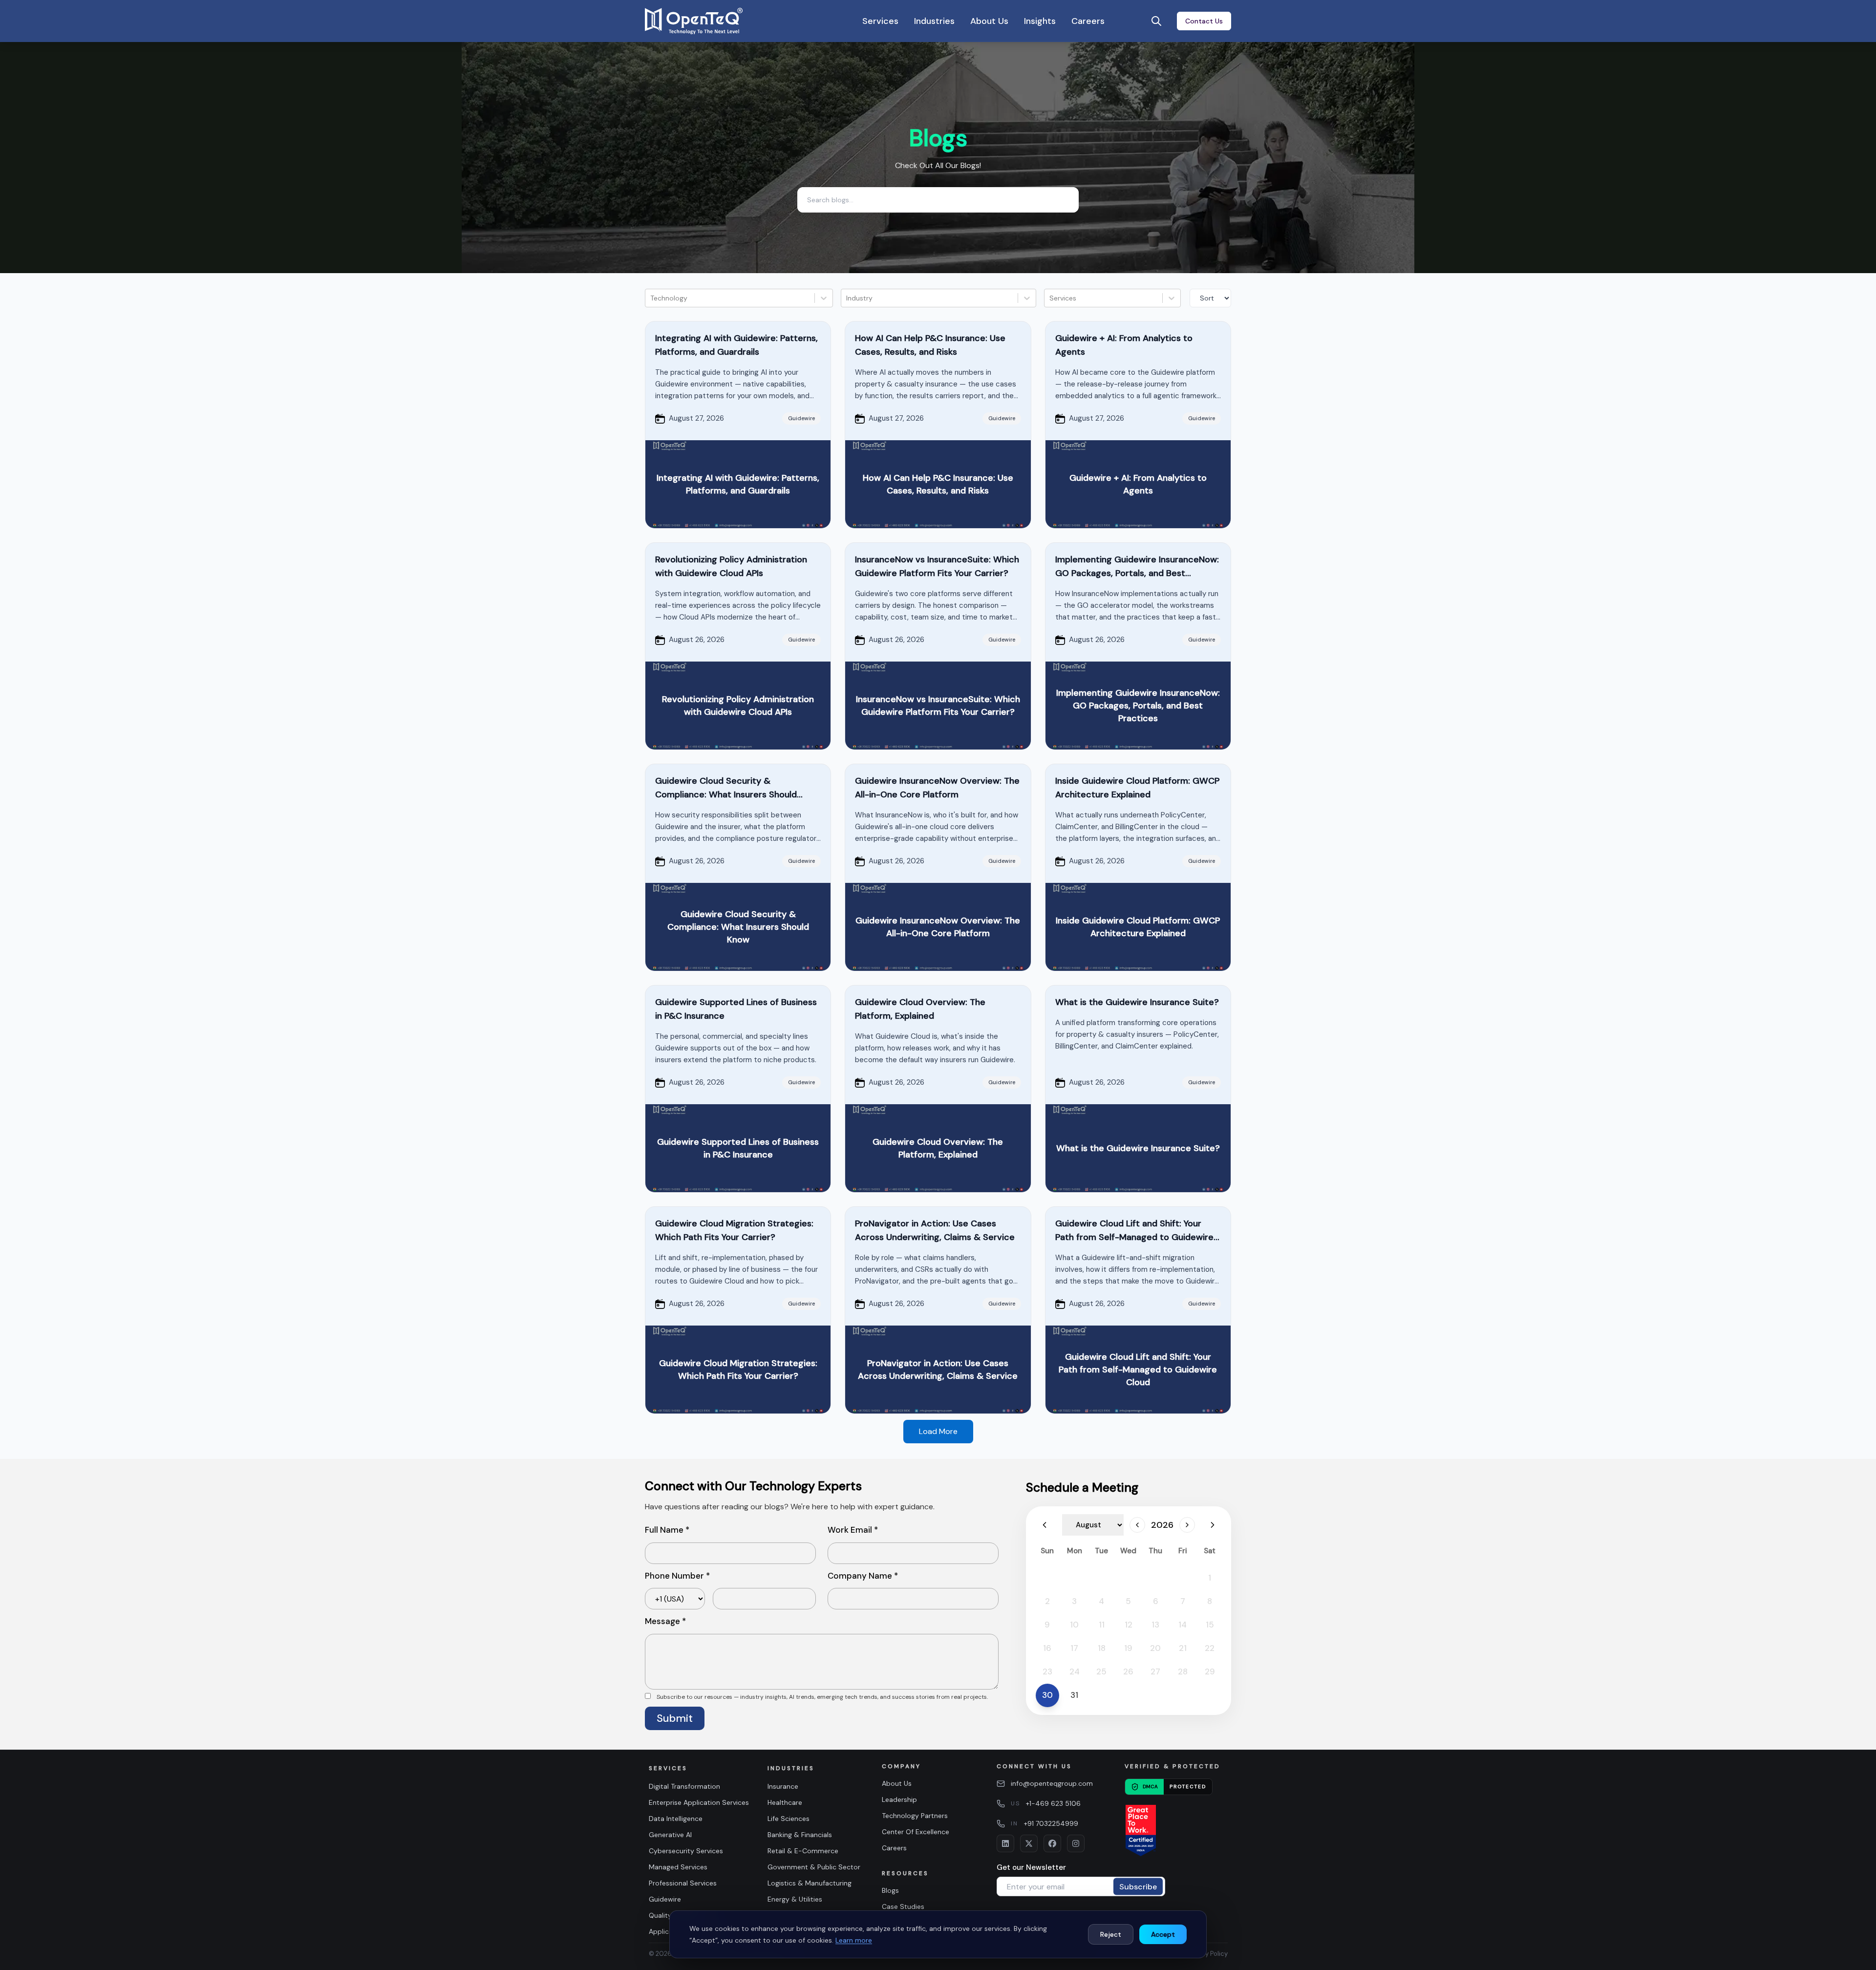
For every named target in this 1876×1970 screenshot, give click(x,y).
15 (1210, 1625)
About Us (989, 21)
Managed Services (678, 1867)
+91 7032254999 (1051, 1823)
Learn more (854, 1940)
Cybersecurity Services (686, 1851)
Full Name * (667, 1530)
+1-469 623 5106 (1053, 1803)
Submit (675, 1718)
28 (1183, 1671)
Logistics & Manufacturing (810, 1883)
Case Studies (903, 1906)
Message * (665, 1621)
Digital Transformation (684, 1786)
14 (1183, 1625)
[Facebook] (1052, 1843)
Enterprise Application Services (699, 1802)
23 (1047, 1671)
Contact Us (1204, 21)
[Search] (1156, 21)
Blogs (890, 1890)
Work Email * (853, 1530)
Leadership (899, 1799)
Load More (938, 1431)
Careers (1088, 21)
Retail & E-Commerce (803, 1851)
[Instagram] (1076, 1843)
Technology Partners (915, 1816)
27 (1155, 1671)
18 (1102, 1648)
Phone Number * (677, 1576)
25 (1101, 1671)
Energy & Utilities (795, 1899)
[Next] (1187, 1525)
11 (1102, 1625)
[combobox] (651, 298)
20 (1155, 1648)
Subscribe (1138, 1886)
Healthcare (785, 1802)
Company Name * (863, 1576)
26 (1128, 1671)
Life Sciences (789, 1819)
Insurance (783, 1786)
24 (1075, 1671)
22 (1210, 1648)
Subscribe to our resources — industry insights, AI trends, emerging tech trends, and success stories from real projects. (822, 1697)
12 (1129, 1625)
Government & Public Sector (814, 1867)
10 (1074, 1625)
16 (1047, 1648)
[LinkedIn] (1005, 1843)
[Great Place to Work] (1141, 1831)
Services (880, 21)
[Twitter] (1029, 1843)
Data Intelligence (676, 1819)
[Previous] (1045, 1525)
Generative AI (670, 1835)
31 (1074, 1695)
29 (1210, 1671)
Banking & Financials (800, 1835)
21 (1183, 1648)
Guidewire (665, 1899)
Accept (1163, 1934)
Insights (1040, 21)
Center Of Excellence (916, 1832)
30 (1047, 1695)
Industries (934, 21)
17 (1074, 1648)
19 (1128, 1648)
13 (1155, 1625)
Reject (1111, 1934)
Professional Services (683, 1883)
